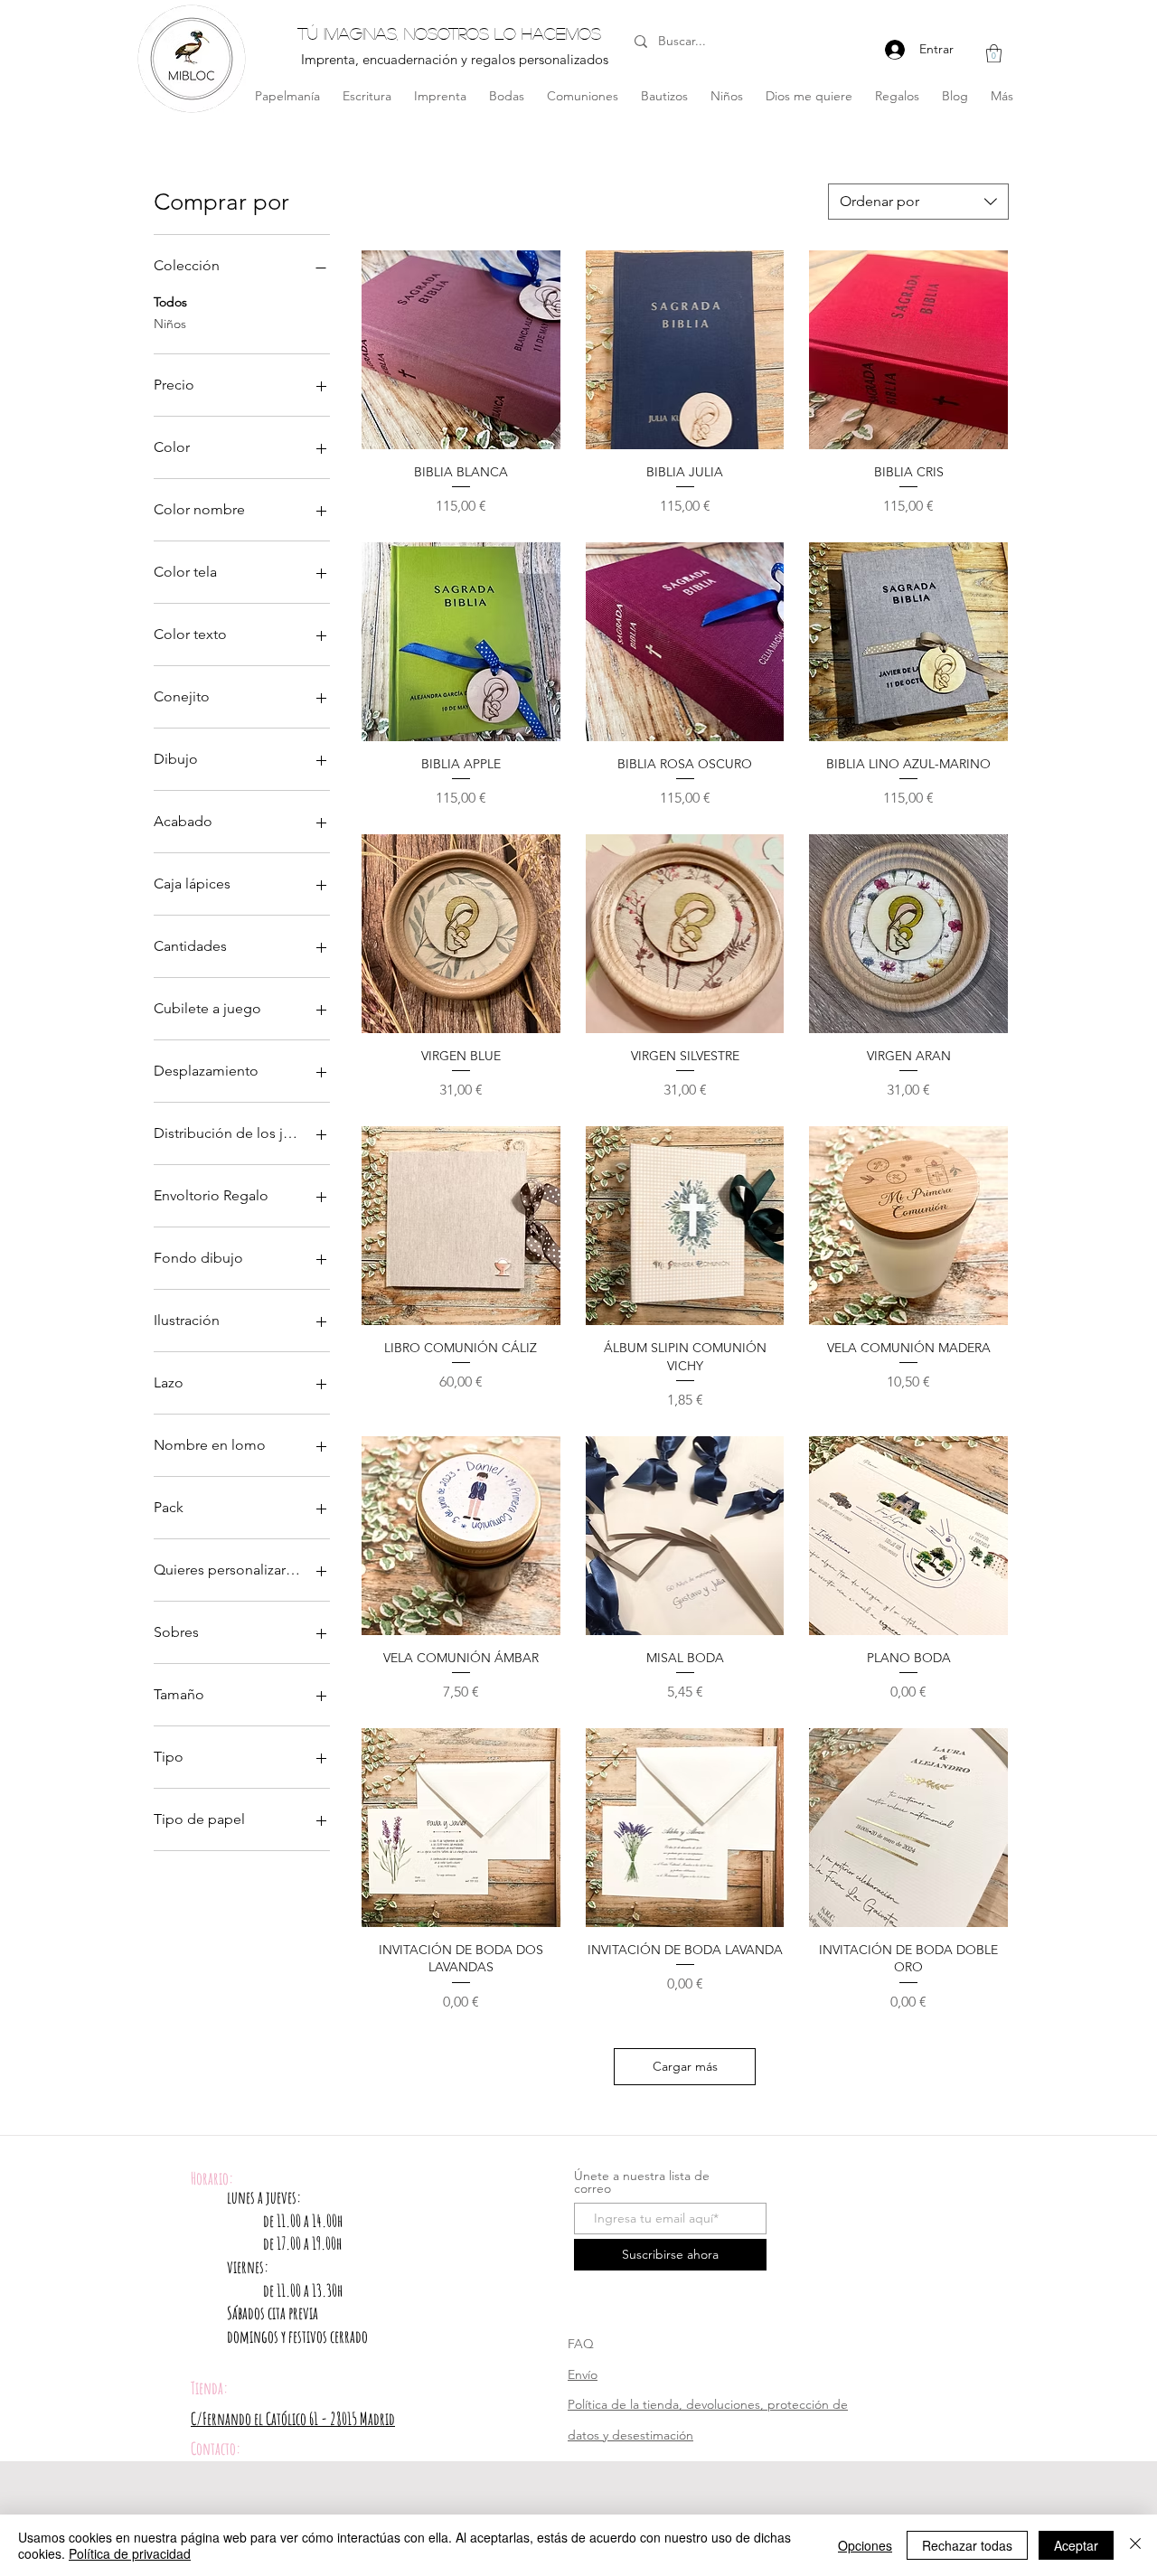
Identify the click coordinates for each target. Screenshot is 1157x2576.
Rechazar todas (967, 2545)
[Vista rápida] (461, 350)
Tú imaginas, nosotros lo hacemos (449, 33)
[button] (994, 53)
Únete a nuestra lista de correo (642, 2182)
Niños (170, 324)
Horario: (212, 2178)
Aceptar (1076, 2545)
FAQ (581, 2344)
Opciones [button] (865, 2545)
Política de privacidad (130, 2553)
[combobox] (918, 202)
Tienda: (209, 2388)
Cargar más (685, 2066)
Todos (170, 302)
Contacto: (216, 2449)
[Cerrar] (1135, 2545)
